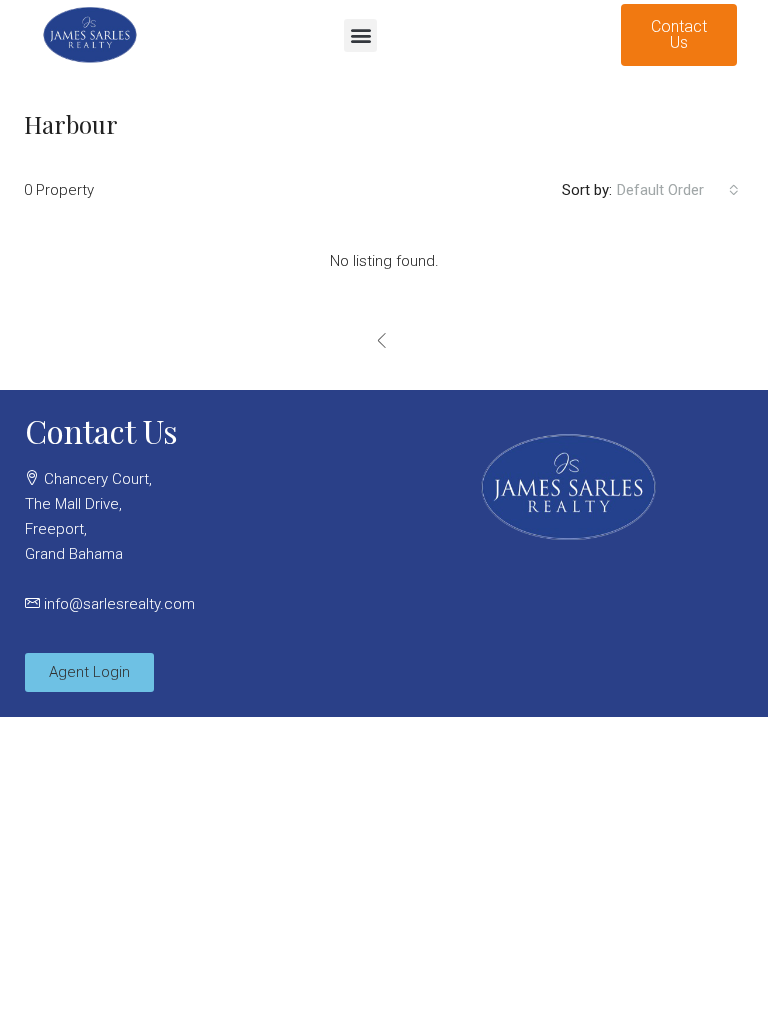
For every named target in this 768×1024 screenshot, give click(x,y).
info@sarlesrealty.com (119, 604)
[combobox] (678, 190)
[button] (360, 35)
